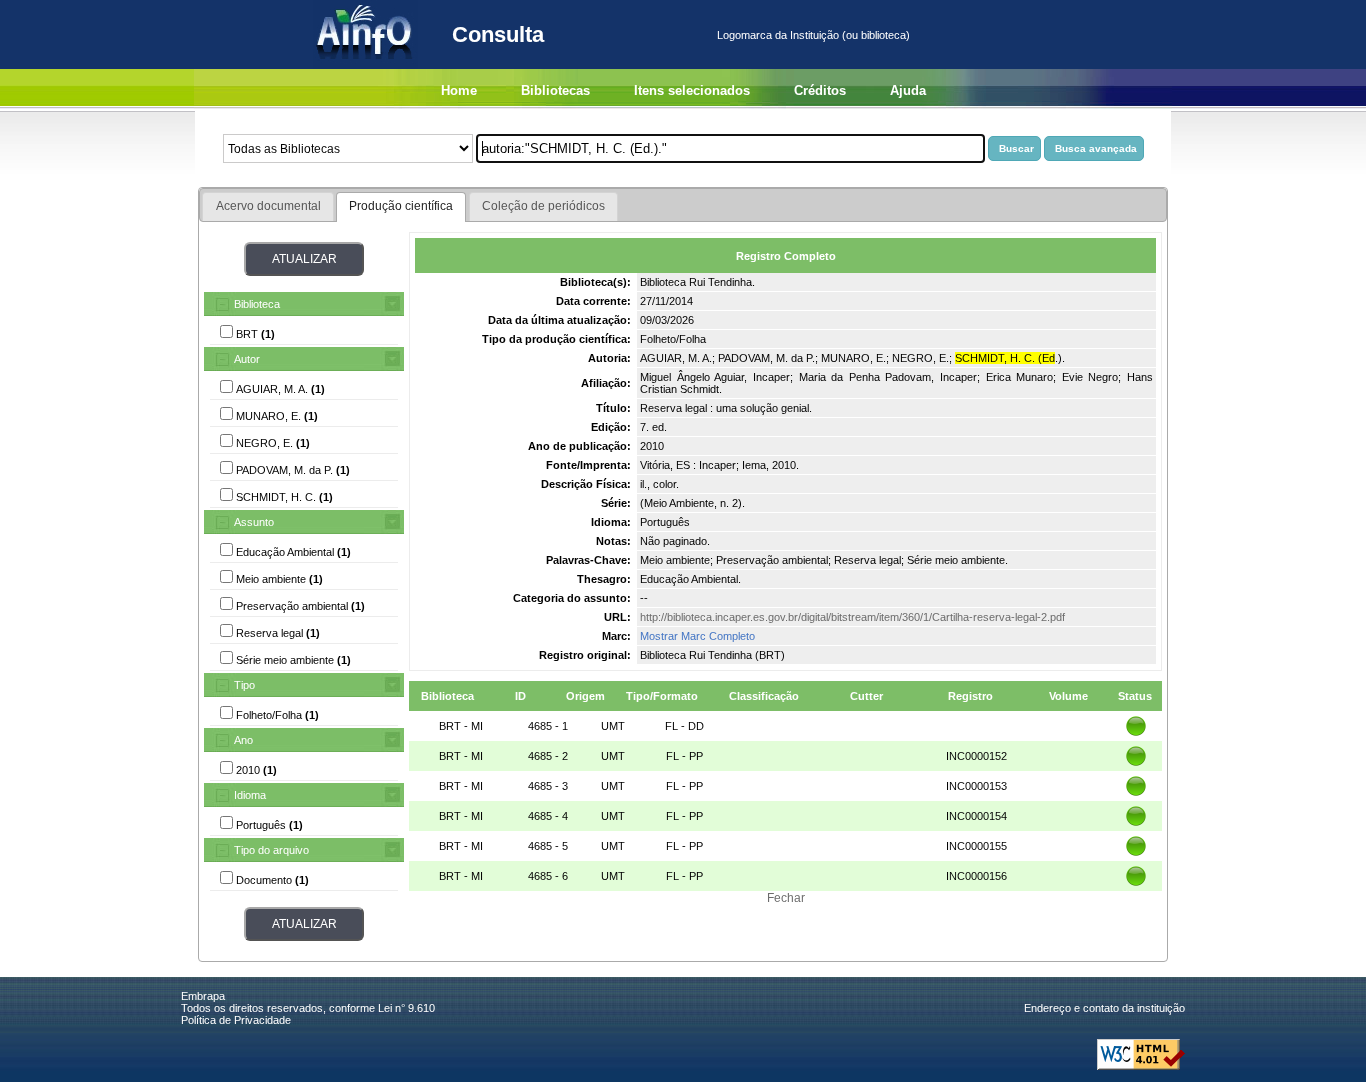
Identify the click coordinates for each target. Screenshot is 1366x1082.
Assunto (254, 522)
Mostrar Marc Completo (697, 636)
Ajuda (908, 90)
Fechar (786, 898)
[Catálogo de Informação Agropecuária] (365, 65)
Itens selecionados (692, 90)
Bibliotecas (555, 90)
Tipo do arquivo (271, 850)
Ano (243, 740)
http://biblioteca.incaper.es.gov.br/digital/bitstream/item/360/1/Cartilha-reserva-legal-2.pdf (852, 617)
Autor (247, 359)
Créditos (820, 90)
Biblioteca (257, 304)
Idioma (250, 795)
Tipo (244, 685)
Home (459, 90)
